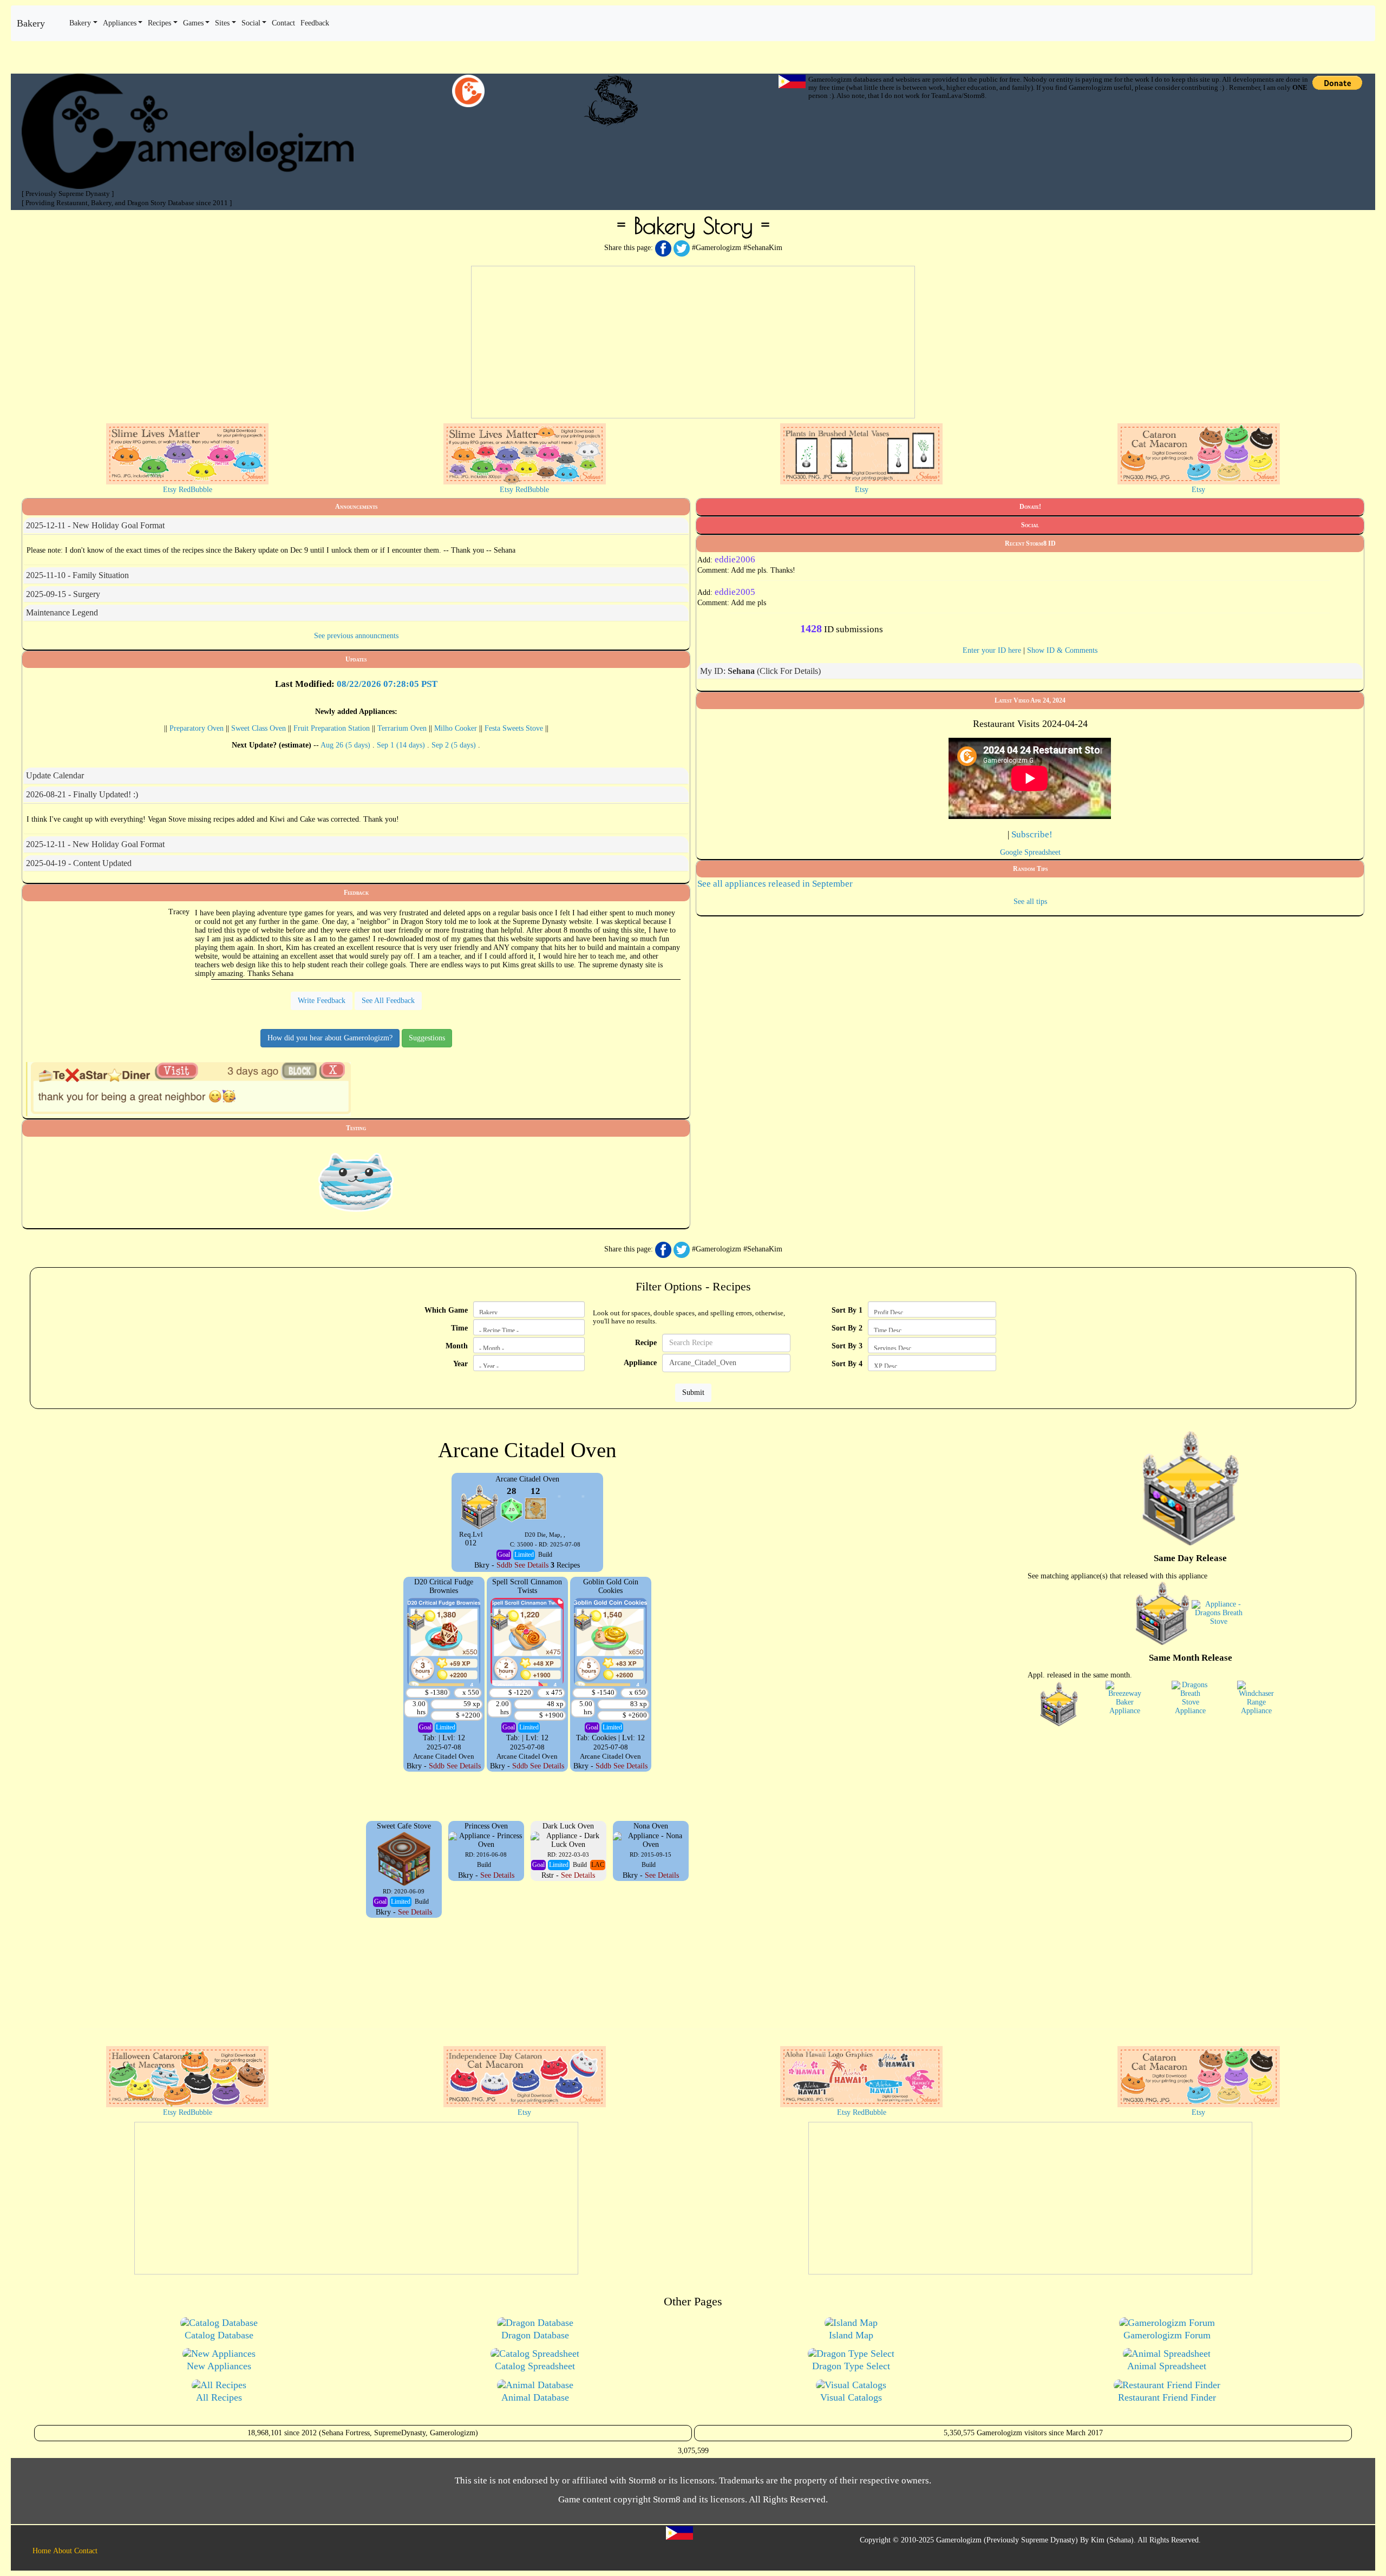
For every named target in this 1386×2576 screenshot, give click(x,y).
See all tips (1030, 902)
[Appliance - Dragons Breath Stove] (1219, 1613)
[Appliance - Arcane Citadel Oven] (1162, 1613)
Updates (356, 659)
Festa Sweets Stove (514, 728)
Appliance (640, 1363)
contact (283, 23)
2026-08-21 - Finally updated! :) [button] (82, 794)
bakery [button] (80, 23)
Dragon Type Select (851, 2366)
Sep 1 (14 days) (402, 745)
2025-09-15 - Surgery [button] (63, 594)
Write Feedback (322, 1001)
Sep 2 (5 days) (455, 745)
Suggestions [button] (427, 1038)
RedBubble (195, 490)
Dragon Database (535, 2335)
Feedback (356, 893)
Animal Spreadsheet (1167, 2366)
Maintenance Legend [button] (62, 612)
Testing (356, 1128)
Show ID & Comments (1062, 650)
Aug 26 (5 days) (346, 745)
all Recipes (219, 2397)
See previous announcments (356, 636)
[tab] (356, 526)
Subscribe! (1032, 834)
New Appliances (219, 2366)
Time (459, 1328)
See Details (531, 1565)
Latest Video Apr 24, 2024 (1030, 700)
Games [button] (193, 23)
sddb (504, 1565)
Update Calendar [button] (55, 775)
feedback (315, 23)
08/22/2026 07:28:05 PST (387, 684)
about (63, 2551)
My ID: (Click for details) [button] (760, 671)
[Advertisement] (693, 342)
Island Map (851, 2335)
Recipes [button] (159, 23)
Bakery (31, 23)
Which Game (446, 1310)
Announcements (356, 507)
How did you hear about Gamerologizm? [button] (330, 1038)
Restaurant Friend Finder (1167, 2397)
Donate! (1030, 507)
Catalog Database (219, 2335)
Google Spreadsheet (1030, 852)
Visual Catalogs (851, 2397)
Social (1030, 525)
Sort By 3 (847, 1346)
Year (460, 1364)
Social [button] (251, 23)
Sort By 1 (847, 1310)
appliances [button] (120, 23)
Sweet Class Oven (259, 728)
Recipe (646, 1343)
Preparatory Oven (197, 728)
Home (42, 2551)
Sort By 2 (847, 1328)
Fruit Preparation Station (332, 728)
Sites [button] (222, 23)
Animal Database (535, 2397)
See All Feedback (388, 1001)
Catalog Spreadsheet (535, 2366)
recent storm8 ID (1030, 543)
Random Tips (1030, 869)
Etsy (170, 490)
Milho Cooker (456, 728)
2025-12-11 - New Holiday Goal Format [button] (95, 525)
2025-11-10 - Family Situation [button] (77, 575)
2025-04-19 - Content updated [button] (79, 863)
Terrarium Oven (402, 728)
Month (457, 1346)
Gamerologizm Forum (1167, 2335)
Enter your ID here (992, 650)
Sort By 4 (847, 1364)
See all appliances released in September (775, 884)
